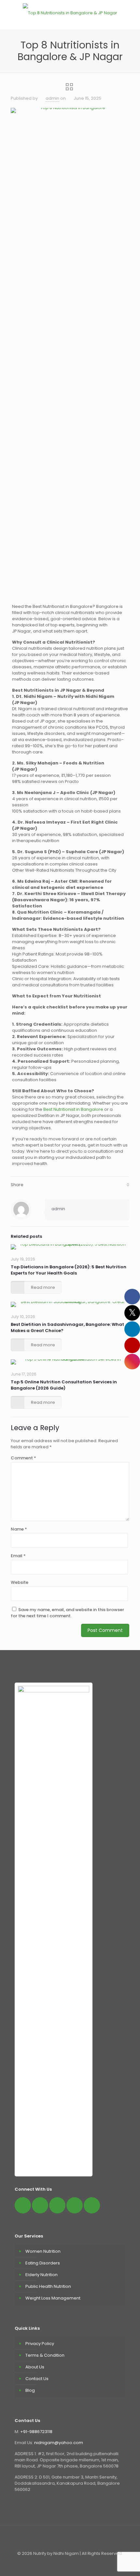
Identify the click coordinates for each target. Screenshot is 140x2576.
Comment (23, 1458)
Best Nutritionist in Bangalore (73, 1109)
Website (20, 1582)
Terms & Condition (45, 2355)
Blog (30, 2390)
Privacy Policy (40, 2344)
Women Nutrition (43, 2251)
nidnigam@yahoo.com (59, 2443)
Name (19, 1529)
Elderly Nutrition (42, 2275)
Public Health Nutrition (48, 2286)
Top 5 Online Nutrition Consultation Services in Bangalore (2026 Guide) (64, 1385)
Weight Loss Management (53, 2298)
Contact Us (37, 2379)
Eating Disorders (43, 2263)
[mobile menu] (131, 13)
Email (18, 1556)
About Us (35, 2367)
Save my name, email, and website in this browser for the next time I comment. (67, 1613)
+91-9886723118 (36, 2432)
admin (52, 98)
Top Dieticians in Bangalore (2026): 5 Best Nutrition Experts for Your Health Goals (69, 1270)
